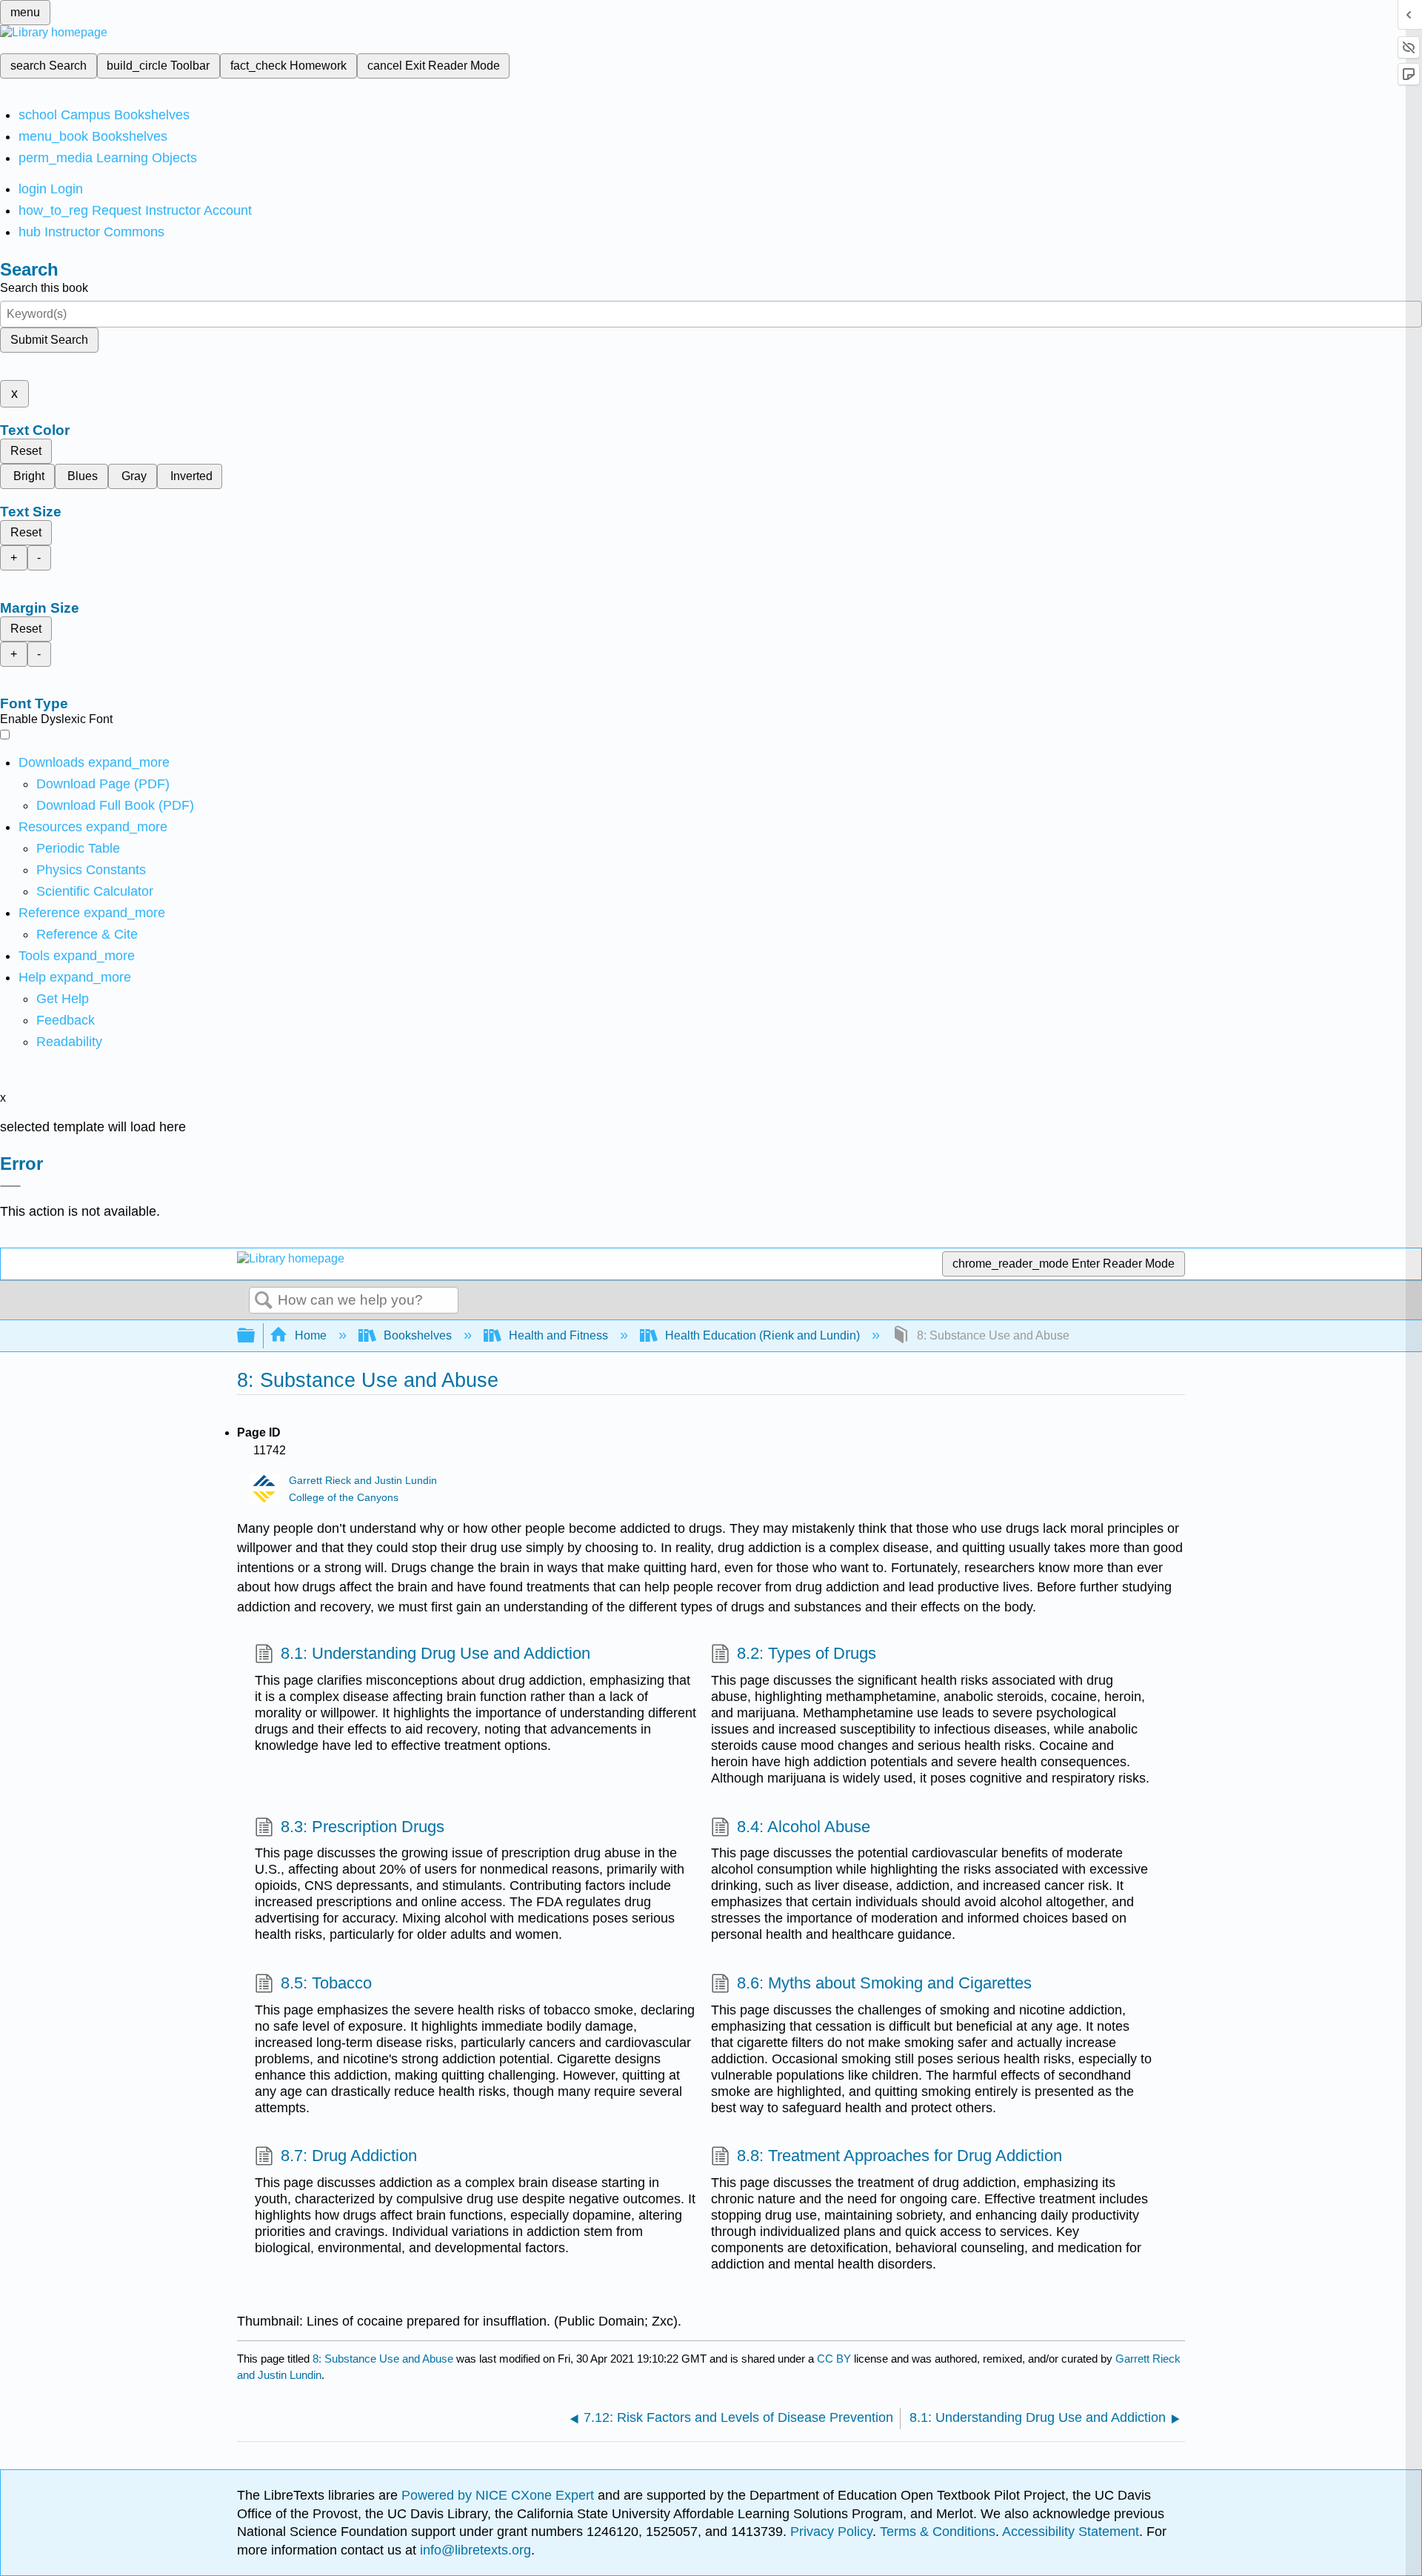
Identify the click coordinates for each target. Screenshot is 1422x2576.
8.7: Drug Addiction (349, 2156)
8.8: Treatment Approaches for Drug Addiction (899, 2156)
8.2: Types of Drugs (807, 1653)
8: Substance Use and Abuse (383, 2359)
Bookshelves (418, 1335)
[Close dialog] (10, 1186)
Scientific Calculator (95, 891)
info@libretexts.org (474, 2550)
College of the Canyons (344, 1498)
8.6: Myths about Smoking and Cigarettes (884, 1983)
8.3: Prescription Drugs (363, 1827)
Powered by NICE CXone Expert (500, 2495)
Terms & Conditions (938, 2532)
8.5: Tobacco (326, 1983)
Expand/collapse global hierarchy (256, 1336)
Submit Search (49, 340)
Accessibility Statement (1071, 2532)
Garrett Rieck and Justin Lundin (363, 1481)
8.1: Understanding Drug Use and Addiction (435, 1653)
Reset (26, 451)
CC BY (835, 2359)
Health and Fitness (558, 1335)
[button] (66, 1020)
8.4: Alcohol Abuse (804, 1827)
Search (264, 1301)
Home (311, 1335)
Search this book (44, 288)
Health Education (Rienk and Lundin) (762, 1335)
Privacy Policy (831, 2532)
